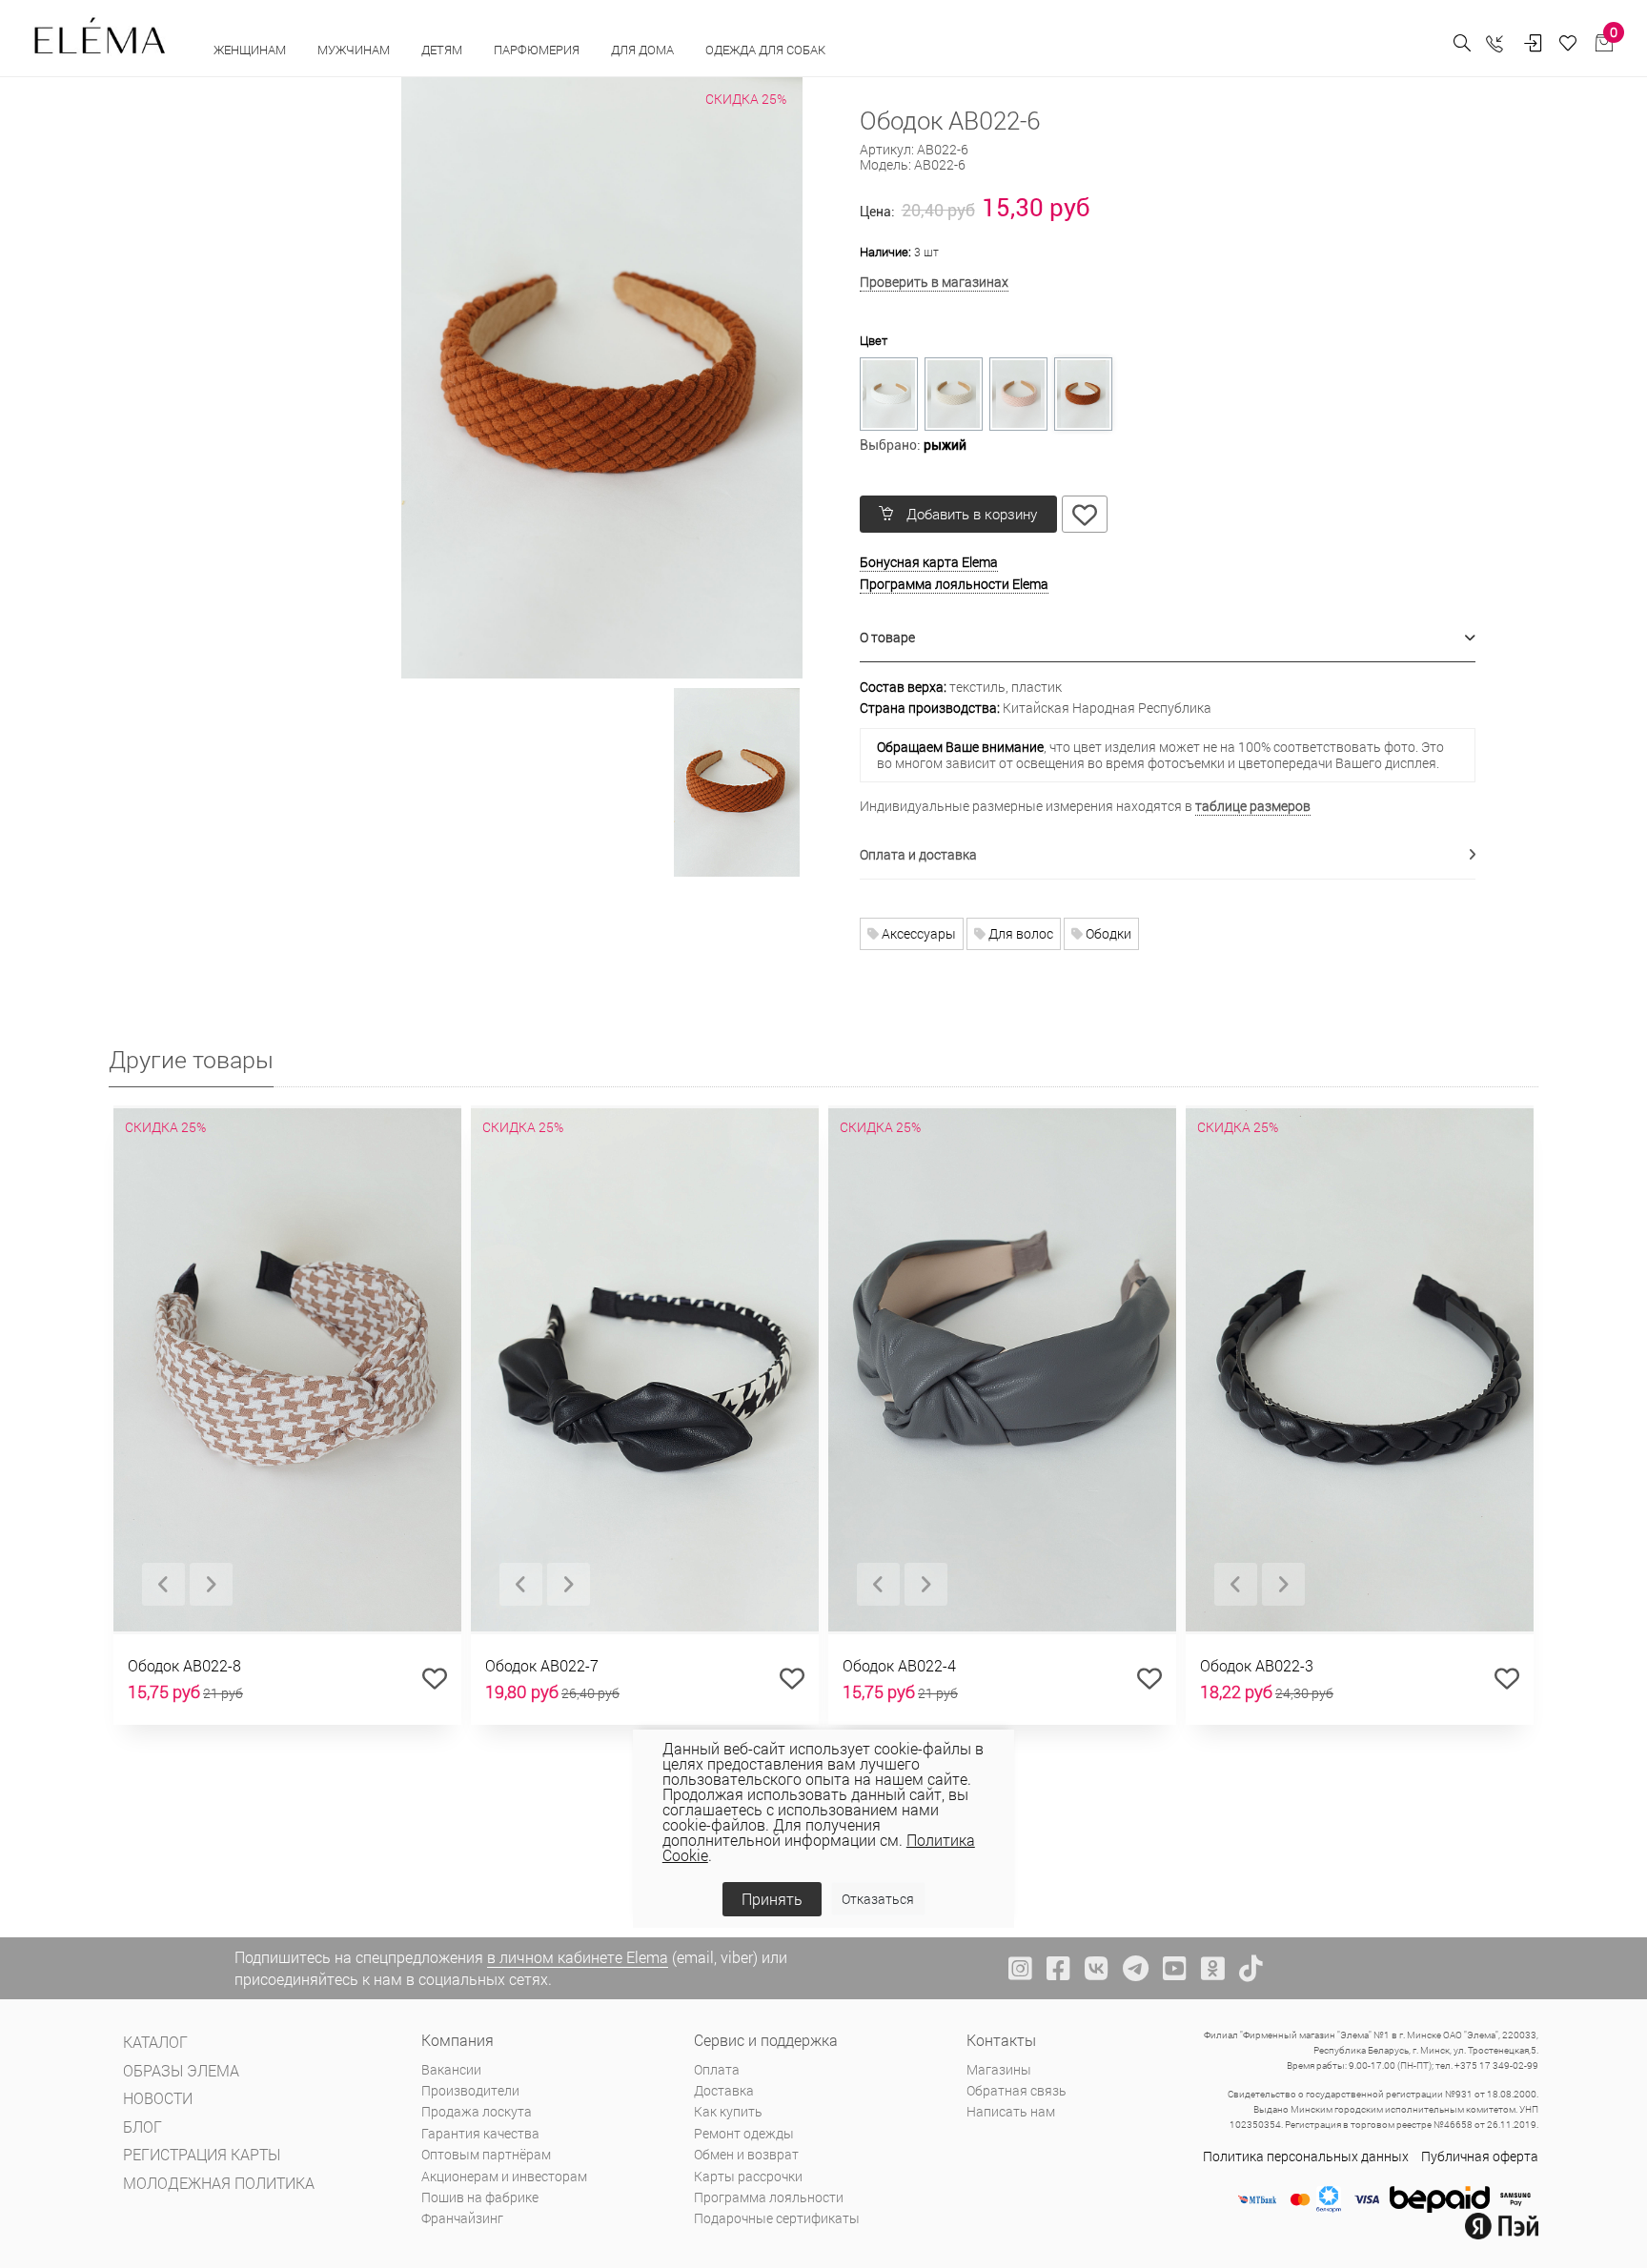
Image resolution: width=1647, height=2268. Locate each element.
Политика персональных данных (1306, 2156)
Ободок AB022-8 (184, 1665)
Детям (443, 50)
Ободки (1107, 933)
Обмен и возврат (746, 2154)
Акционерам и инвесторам (504, 2176)
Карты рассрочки (748, 2176)
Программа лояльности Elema (954, 584)
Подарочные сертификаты (777, 2218)
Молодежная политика (219, 2183)
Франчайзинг (462, 2218)
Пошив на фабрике (480, 2197)
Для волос (1019, 933)
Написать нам (1011, 2111)
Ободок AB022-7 (542, 1665)
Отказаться (878, 1899)
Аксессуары (917, 933)
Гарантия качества (480, 2133)
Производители (470, 2090)
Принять (772, 1899)
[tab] (1168, 638)
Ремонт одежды (744, 2133)
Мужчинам (355, 50)
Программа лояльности (769, 2197)
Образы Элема (181, 2070)
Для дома (644, 50)
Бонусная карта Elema (929, 562)
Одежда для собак (765, 50)
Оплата (717, 2069)
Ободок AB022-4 (899, 1665)
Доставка (724, 2090)
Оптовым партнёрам (486, 2154)
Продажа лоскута (477, 2111)
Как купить (728, 2111)
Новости (158, 2098)
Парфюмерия (538, 50)
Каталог (155, 2042)
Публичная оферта (1480, 2156)
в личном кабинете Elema (578, 1957)
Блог (142, 2126)
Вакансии (451, 2069)
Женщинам (251, 50)
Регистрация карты (202, 2154)
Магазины (999, 2069)
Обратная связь (1017, 2090)
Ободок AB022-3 (1257, 1665)
